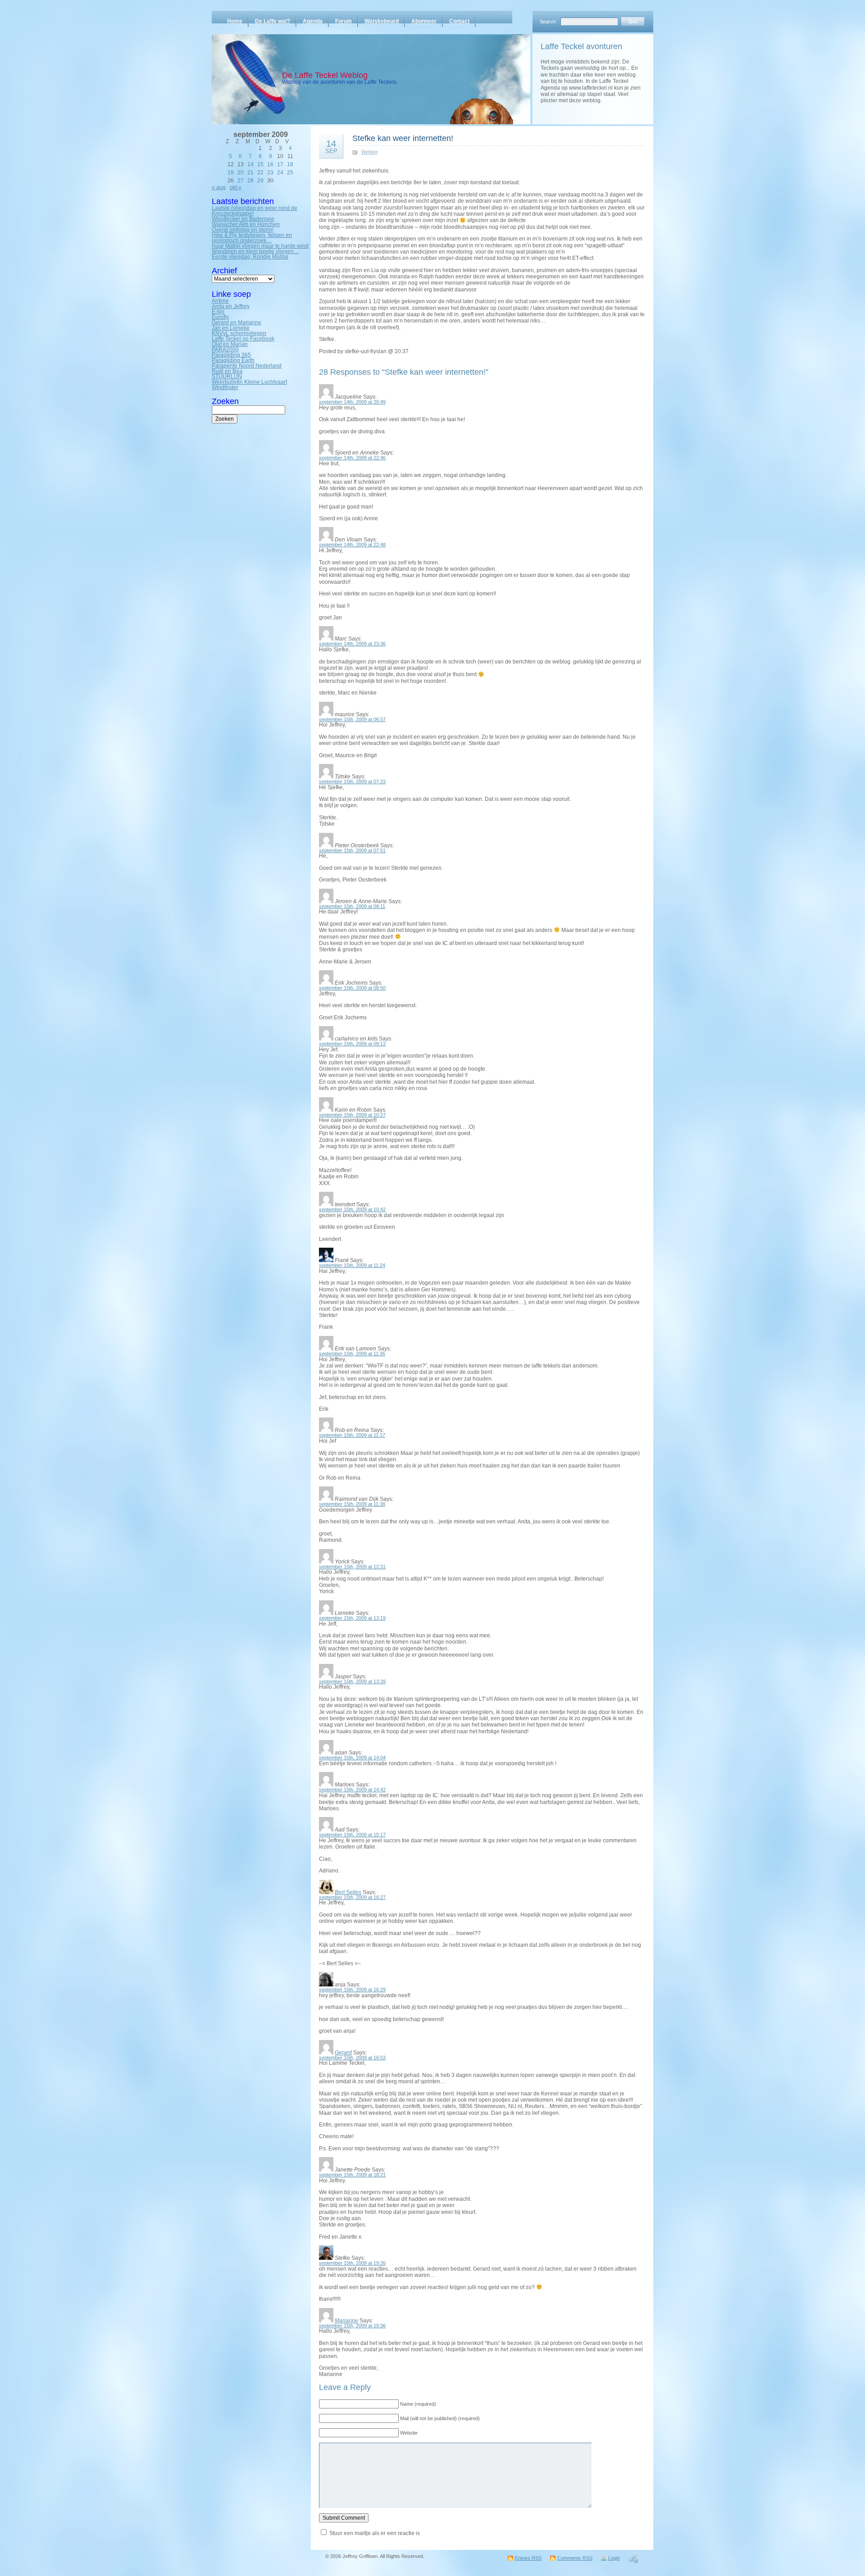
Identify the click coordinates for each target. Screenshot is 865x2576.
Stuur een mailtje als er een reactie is (375, 2533)
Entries (528, 2558)
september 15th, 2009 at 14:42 (352, 1790)
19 (231, 173)
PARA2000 (225, 350)
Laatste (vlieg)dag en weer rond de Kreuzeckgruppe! (255, 211)
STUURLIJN (227, 377)
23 (270, 173)
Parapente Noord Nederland (247, 366)
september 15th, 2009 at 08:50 (352, 988)
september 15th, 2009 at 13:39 (352, 1681)
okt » (236, 187)
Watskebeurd (382, 21)
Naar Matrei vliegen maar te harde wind (260, 246)
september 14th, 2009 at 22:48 (352, 545)
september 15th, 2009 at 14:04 (352, 1758)
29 (260, 181)
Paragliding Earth (233, 360)
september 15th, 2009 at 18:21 (352, 2175)
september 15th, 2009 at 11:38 (352, 1504)
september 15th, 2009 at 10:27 (352, 1115)
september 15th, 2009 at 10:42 (352, 1209)
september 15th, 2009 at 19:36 (352, 2326)
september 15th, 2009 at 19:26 (352, 2263)
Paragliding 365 (231, 355)
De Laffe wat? (273, 21)
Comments (575, 2558)
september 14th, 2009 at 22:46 (352, 458)
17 (280, 164)
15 (260, 164)
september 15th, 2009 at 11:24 (352, 1265)
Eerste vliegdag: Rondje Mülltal (250, 257)
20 (241, 173)
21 (250, 173)
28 (250, 181)
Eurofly (220, 317)
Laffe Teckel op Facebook (243, 339)
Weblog (369, 152)
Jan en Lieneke (231, 328)
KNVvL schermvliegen (239, 333)
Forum (344, 21)
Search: (548, 22)
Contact (459, 21)
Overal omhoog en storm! (243, 230)
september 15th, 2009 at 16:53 (352, 2058)
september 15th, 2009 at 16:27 (352, 1897)
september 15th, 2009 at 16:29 (352, 1990)
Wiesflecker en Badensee (243, 219)
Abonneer (424, 21)
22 (260, 173)
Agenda (313, 21)
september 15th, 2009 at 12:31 (352, 1567)
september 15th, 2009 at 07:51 (352, 850)
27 (241, 181)
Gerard (343, 2053)
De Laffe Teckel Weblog (325, 75)
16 (270, 164)
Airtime (220, 301)
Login (614, 2558)
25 (290, 173)
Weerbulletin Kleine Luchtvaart (249, 382)
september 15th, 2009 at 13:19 (352, 1618)
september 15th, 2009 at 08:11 (352, 906)
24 (280, 173)
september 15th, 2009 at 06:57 (352, 719)
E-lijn (218, 312)
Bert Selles (348, 1892)
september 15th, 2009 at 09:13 (352, 1044)
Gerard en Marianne (237, 323)
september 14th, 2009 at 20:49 (352, 402)
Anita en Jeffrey (231, 306)
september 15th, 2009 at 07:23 (352, 781)
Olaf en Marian (230, 344)
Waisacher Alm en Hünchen (246, 224)
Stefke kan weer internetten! (403, 138)
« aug (219, 187)
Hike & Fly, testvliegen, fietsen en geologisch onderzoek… (252, 238)
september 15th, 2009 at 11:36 (352, 1354)
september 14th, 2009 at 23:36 (352, 644)
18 (290, 164)
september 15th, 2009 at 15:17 (352, 1835)
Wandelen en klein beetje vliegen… (255, 251)
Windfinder (225, 387)
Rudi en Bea (227, 371)
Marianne (346, 2321)
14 (250, 164)
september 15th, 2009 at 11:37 (352, 1435)
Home (235, 21)
